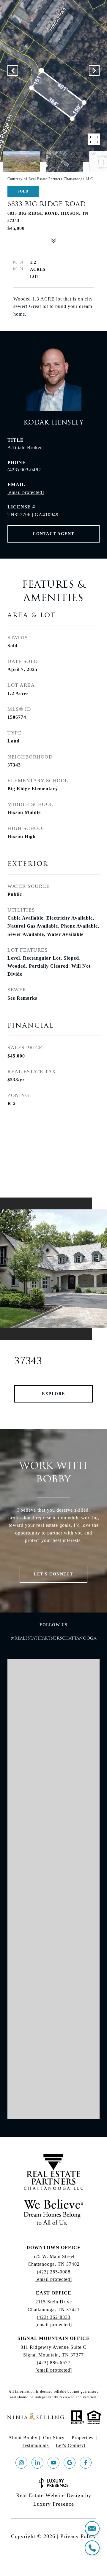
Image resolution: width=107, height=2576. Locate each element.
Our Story (54, 2438)
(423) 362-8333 (54, 2317)
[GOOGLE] (70, 2463)
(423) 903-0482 (24, 470)
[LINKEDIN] (37, 2463)
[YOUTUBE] (53, 2463)
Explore (53, 1394)
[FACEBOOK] (86, 2463)
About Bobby (23, 2438)
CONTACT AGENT (53, 534)
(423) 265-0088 (54, 2272)
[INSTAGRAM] (21, 2463)
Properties (82, 2438)
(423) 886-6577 (54, 2363)
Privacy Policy (78, 2536)
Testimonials (35, 2445)
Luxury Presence (54, 2504)
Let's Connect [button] (53, 1574)
